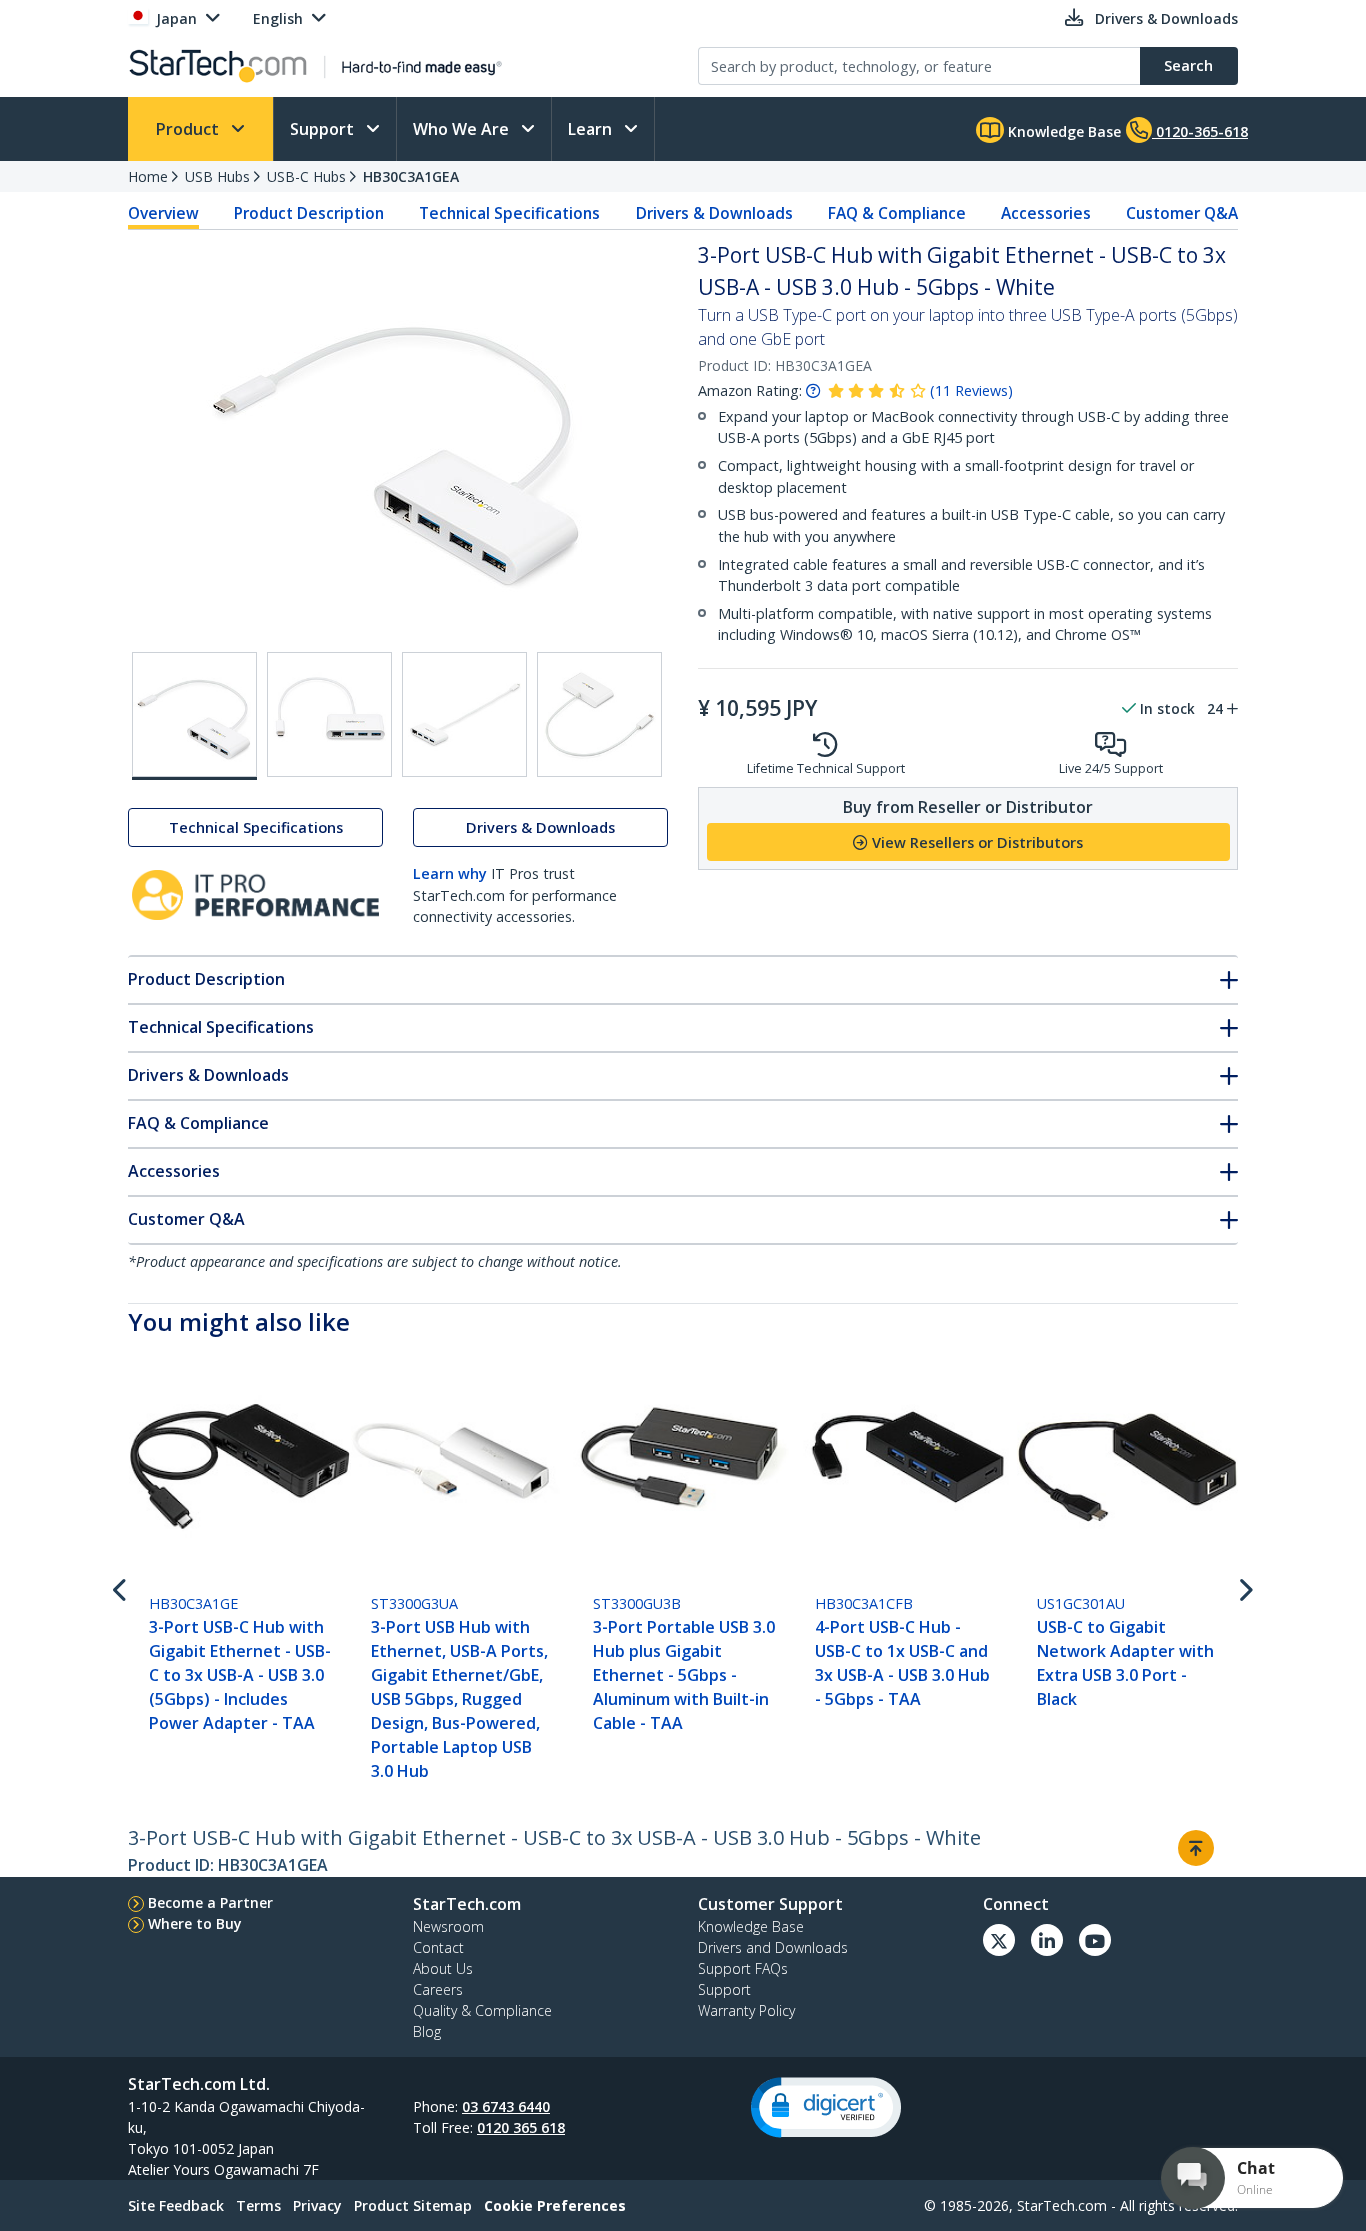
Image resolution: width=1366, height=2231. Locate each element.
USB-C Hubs (306, 176)
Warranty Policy (746, 2010)
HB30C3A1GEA (411, 176)
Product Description (309, 213)
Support (324, 129)
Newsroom (448, 1926)
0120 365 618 (521, 2127)
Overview (163, 213)
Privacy (317, 2205)
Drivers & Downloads (714, 213)
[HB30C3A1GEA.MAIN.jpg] (194, 716)
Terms (258, 2205)
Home (148, 176)
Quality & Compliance (482, 2010)
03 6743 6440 (506, 2106)
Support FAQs (743, 1968)
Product (189, 129)
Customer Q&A (1182, 213)
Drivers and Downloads (773, 1947)
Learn (592, 129)
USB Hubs (217, 176)
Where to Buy (195, 1923)
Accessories (1046, 213)
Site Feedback (176, 2205)
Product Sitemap (413, 2205)
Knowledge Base (1062, 131)
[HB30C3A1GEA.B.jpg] (464, 714)
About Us (443, 1968)
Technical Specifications (509, 213)
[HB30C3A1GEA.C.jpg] (599, 714)
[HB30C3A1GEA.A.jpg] (329, 714)
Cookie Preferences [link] (555, 2205)
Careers (438, 1989)
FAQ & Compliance (897, 213)
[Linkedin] (1047, 1940)
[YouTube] (1095, 1940)
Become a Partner (210, 1902)
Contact (438, 1947)
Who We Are (463, 129)
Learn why (450, 873)
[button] (826, 2107)
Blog (427, 2031)
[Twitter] (999, 1940)
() (971, 390)
